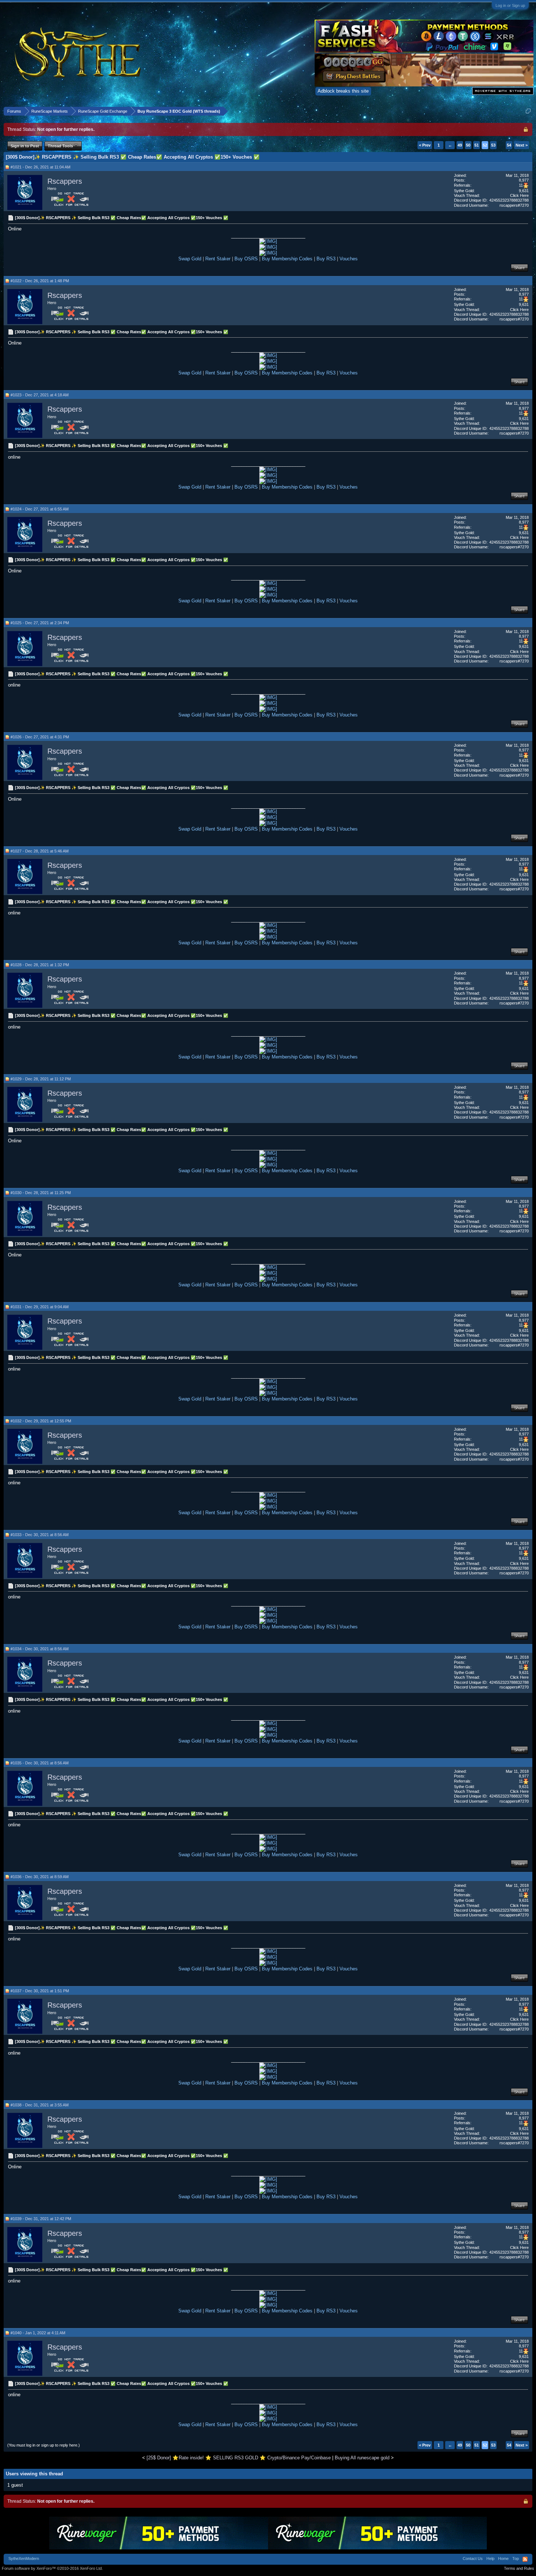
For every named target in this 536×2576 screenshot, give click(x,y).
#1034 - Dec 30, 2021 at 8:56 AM (40, 1649)
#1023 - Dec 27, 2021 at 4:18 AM (40, 395)
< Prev (425, 145)
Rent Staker (218, 259)
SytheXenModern (24, 2558)
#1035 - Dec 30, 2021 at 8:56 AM (40, 1763)
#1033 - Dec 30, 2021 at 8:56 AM (40, 1535)
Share (519, 268)
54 (509, 145)
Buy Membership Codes (287, 259)
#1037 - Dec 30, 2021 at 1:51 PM (40, 1991)
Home (503, 2558)
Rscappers (65, 181)
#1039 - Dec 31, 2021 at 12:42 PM (41, 2219)
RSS (525, 2559)
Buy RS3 (326, 259)
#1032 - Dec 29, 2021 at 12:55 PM (41, 1421)
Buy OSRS (246, 259)
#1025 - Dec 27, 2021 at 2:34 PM (40, 623)
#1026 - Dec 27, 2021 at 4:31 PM (40, 737)
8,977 (524, 180)
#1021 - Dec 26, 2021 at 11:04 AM (40, 167)
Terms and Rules (519, 2568)
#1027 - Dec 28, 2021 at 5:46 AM (40, 851)
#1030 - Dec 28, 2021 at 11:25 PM (41, 1193)
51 (477, 145)
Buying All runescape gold (362, 2458)
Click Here (519, 195)
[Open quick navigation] (528, 111)
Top (516, 2558)
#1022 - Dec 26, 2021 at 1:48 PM (40, 281)
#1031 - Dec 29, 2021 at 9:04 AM (40, 1307)
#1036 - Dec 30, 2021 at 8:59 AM (40, 1877)
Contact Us (473, 2558)
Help (490, 2558)
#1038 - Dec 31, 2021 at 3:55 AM (40, 2105)
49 (460, 145)
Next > (522, 145)
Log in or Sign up (510, 5)
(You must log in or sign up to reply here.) (44, 2445)
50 (468, 145)
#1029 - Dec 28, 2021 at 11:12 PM (41, 1079)
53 (493, 145)
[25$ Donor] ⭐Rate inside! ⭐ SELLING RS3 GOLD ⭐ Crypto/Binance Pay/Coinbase (239, 2458)
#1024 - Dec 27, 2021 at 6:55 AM (40, 509)
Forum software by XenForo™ (52, 2568)
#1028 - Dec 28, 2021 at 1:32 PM (40, 965)
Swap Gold (190, 259)
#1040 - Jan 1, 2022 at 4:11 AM (38, 2333)
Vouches (349, 259)
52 (485, 145)
